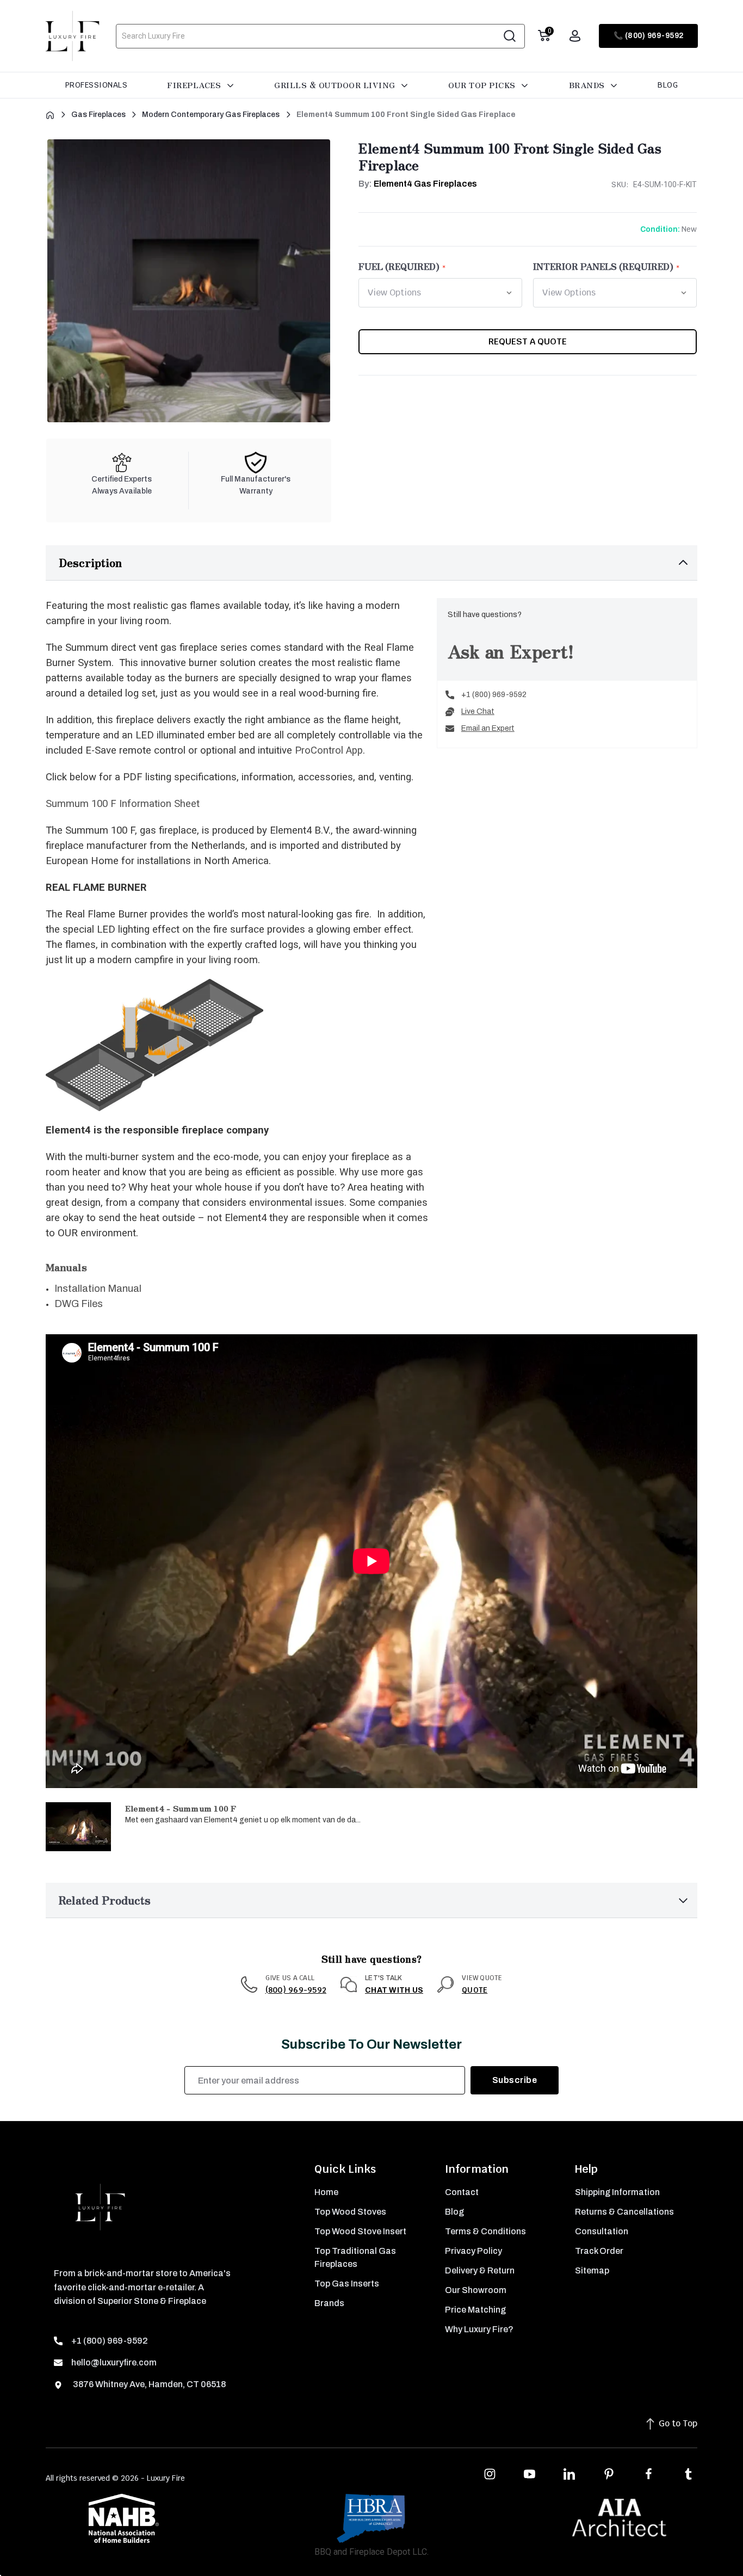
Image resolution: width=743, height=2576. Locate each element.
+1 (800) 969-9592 (494, 695)
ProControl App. (330, 750)
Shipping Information (617, 2192)
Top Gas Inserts (347, 2284)
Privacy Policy (473, 2251)
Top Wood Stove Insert (360, 2231)
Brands (588, 85)
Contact (462, 2192)
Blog (668, 85)
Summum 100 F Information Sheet (123, 804)
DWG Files (79, 1304)
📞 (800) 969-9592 (649, 36)
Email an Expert (488, 728)
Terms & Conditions (485, 2231)
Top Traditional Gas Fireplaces (355, 2257)
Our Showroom (476, 2290)
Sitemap (592, 2270)
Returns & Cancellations (624, 2212)
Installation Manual (98, 1289)
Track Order (599, 2251)
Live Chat (478, 711)
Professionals (97, 85)
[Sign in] (575, 36)
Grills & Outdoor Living (336, 85)
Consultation (602, 2231)
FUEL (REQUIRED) (399, 266)
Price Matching (475, 2310)
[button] (371, 563)
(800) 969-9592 (296, 1990)
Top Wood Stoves (350, 2212)
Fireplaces (195, 85)
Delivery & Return (480, 2270)
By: (418, 184)
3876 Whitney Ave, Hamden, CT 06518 (148, 2384)
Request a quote (528, 341)
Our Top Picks (483, 85)
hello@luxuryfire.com (114, 2362)
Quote (475, 1990)
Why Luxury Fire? (479, 2329)
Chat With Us (394, 1990)
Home (326, 2192)
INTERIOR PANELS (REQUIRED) (603, 266)
